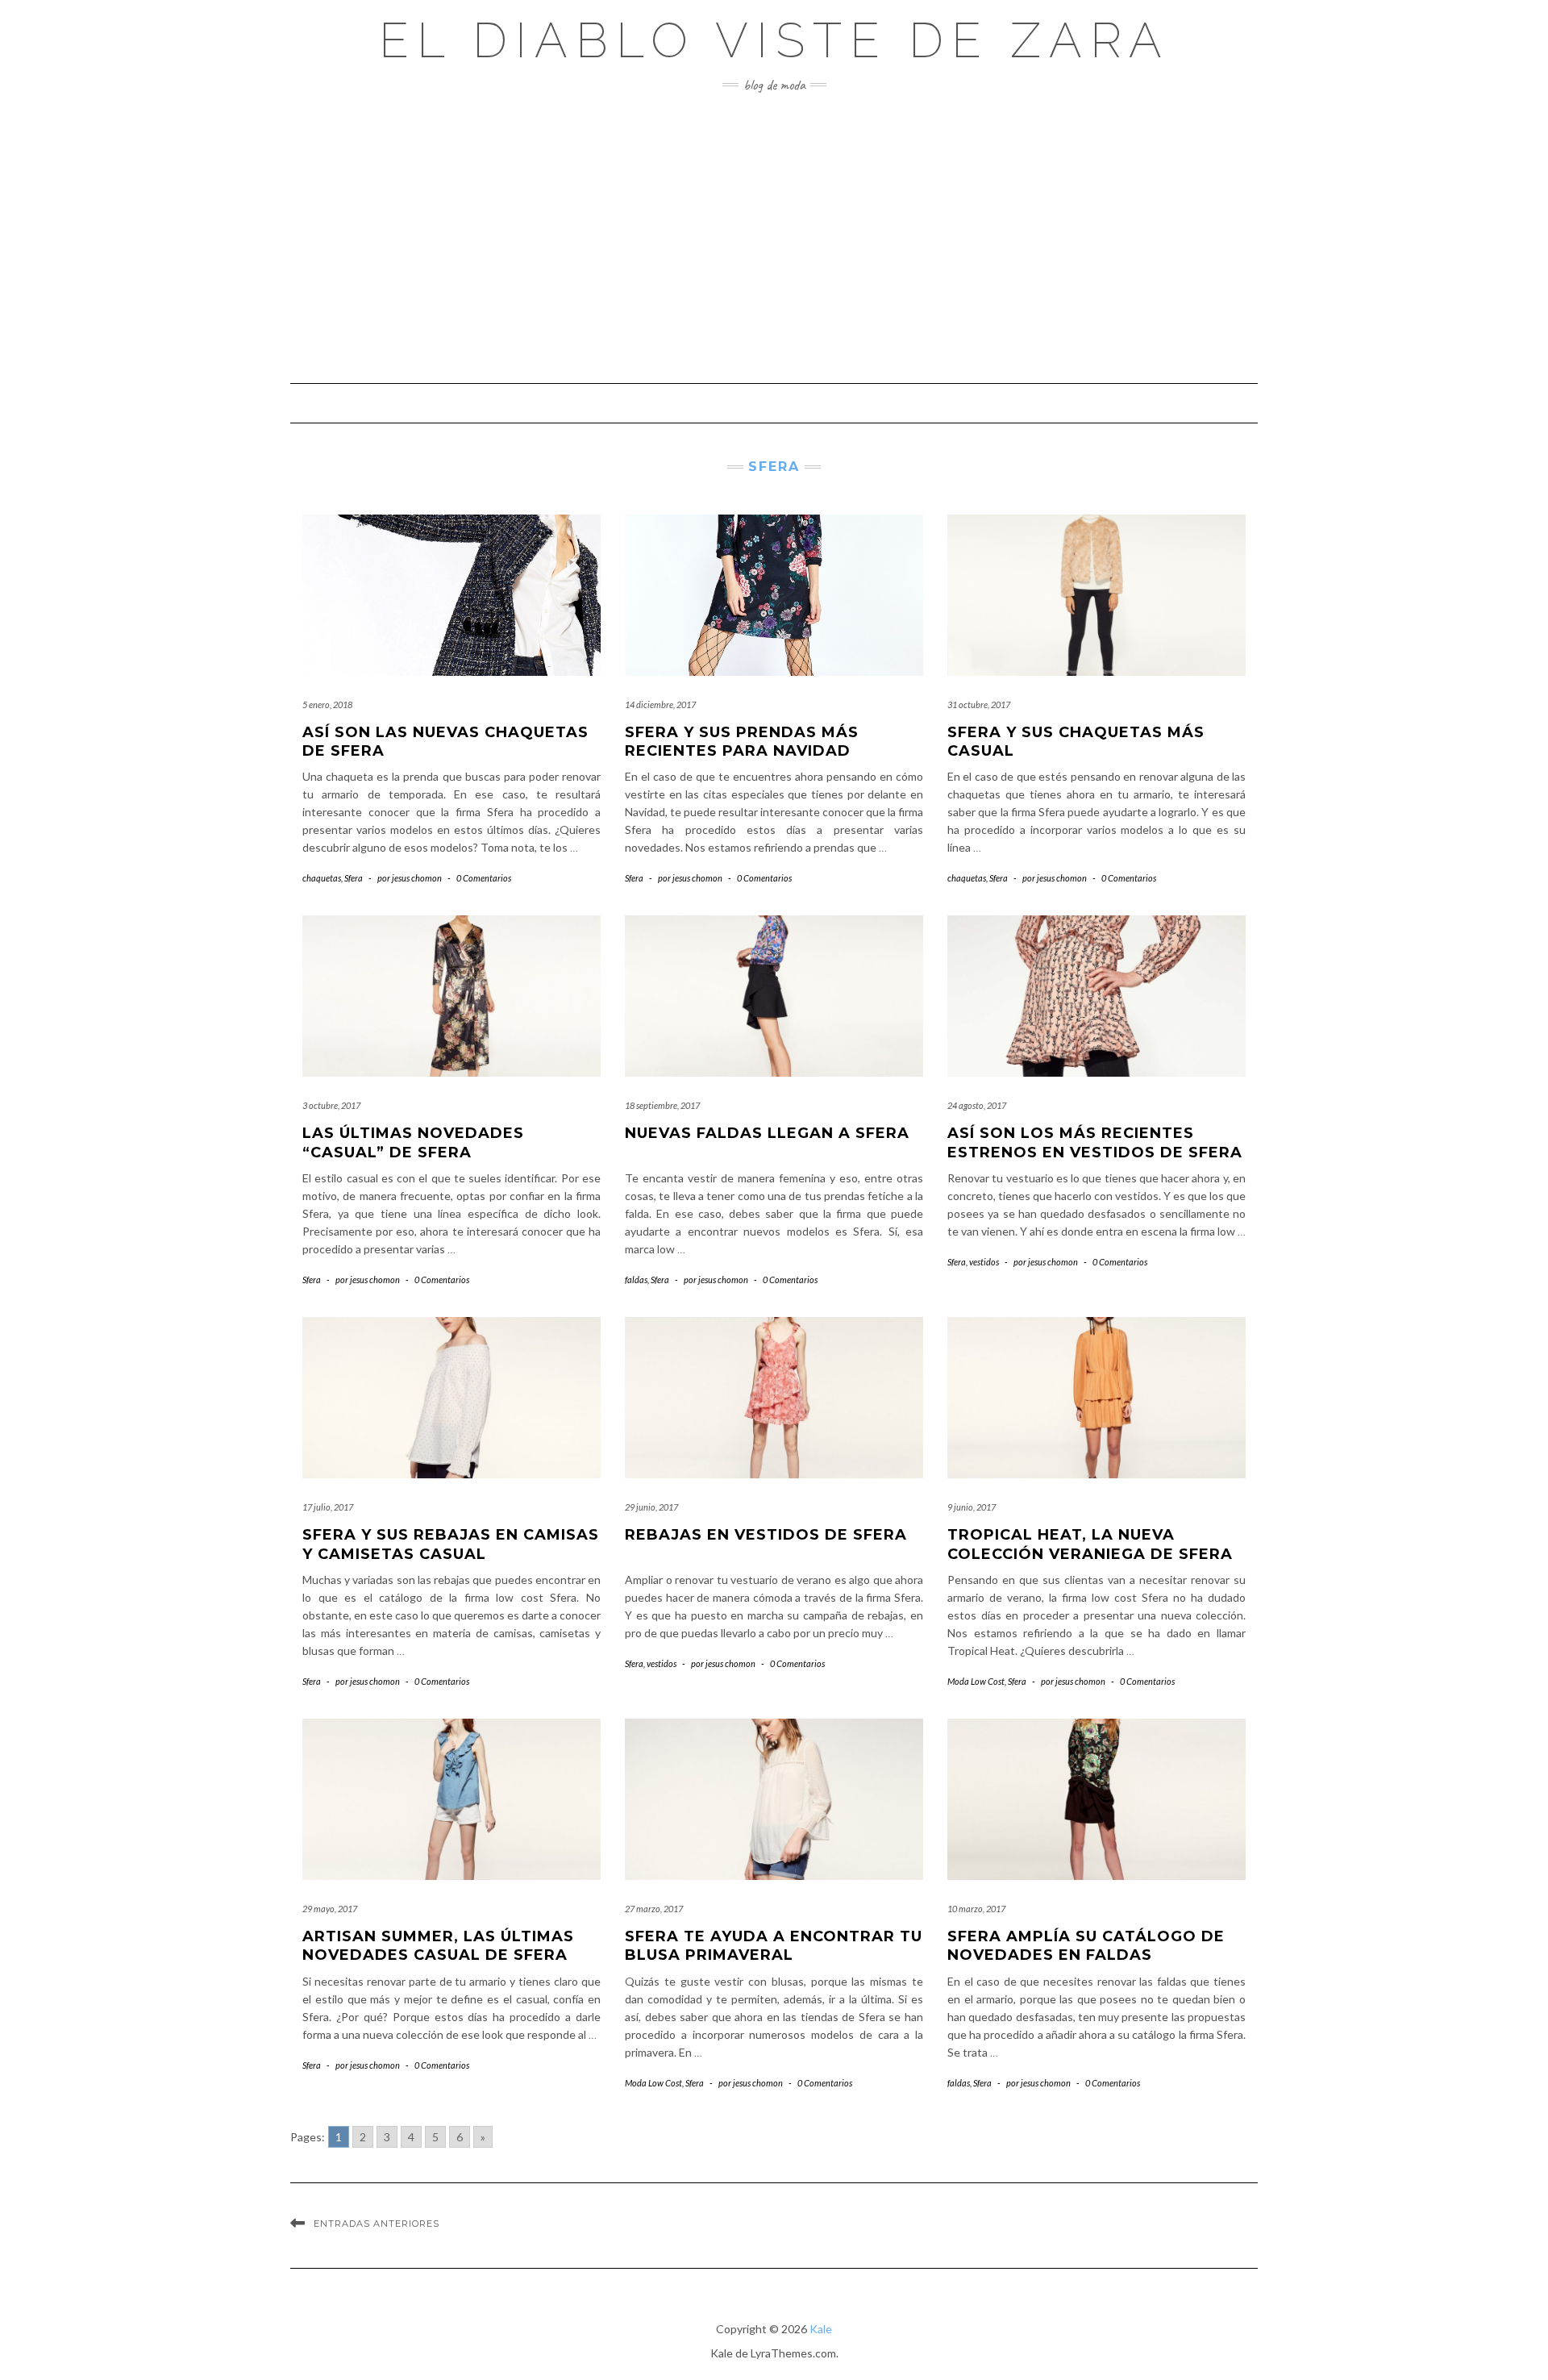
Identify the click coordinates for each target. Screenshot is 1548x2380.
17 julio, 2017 (328, 1507)
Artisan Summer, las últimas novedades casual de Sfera (438, 1946)
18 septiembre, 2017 (662, 1105)
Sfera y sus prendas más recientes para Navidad (742, 742)
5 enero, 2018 (327, 704)
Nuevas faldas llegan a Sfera (767, 1133)
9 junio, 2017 (972, 1507)
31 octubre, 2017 (979, 704)
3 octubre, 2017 (331, 1105)
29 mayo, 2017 (330, 1909)
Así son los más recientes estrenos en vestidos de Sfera (1095, 1142)
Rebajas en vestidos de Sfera (766, 1535)
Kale (821, 2329)
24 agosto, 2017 (977, 1105)
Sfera (354, 878)
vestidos (984, 1262)
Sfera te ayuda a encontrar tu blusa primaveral (774, 1946)
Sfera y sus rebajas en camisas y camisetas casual (451, 1544)
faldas (636, 1280)
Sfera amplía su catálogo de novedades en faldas (1086, 1946)
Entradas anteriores (377, 2224)
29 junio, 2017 (651, 1507)
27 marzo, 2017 (654, 1909)
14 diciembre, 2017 (660, 704)
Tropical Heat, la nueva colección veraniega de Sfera (1090, 1544)
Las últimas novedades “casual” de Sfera (413, 1142)
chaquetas (322, 878)
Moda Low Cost (976, 1681)
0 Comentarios (484, 878)
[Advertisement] (774, 238)
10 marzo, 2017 (976, 1909)
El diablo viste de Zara (774, 40)
